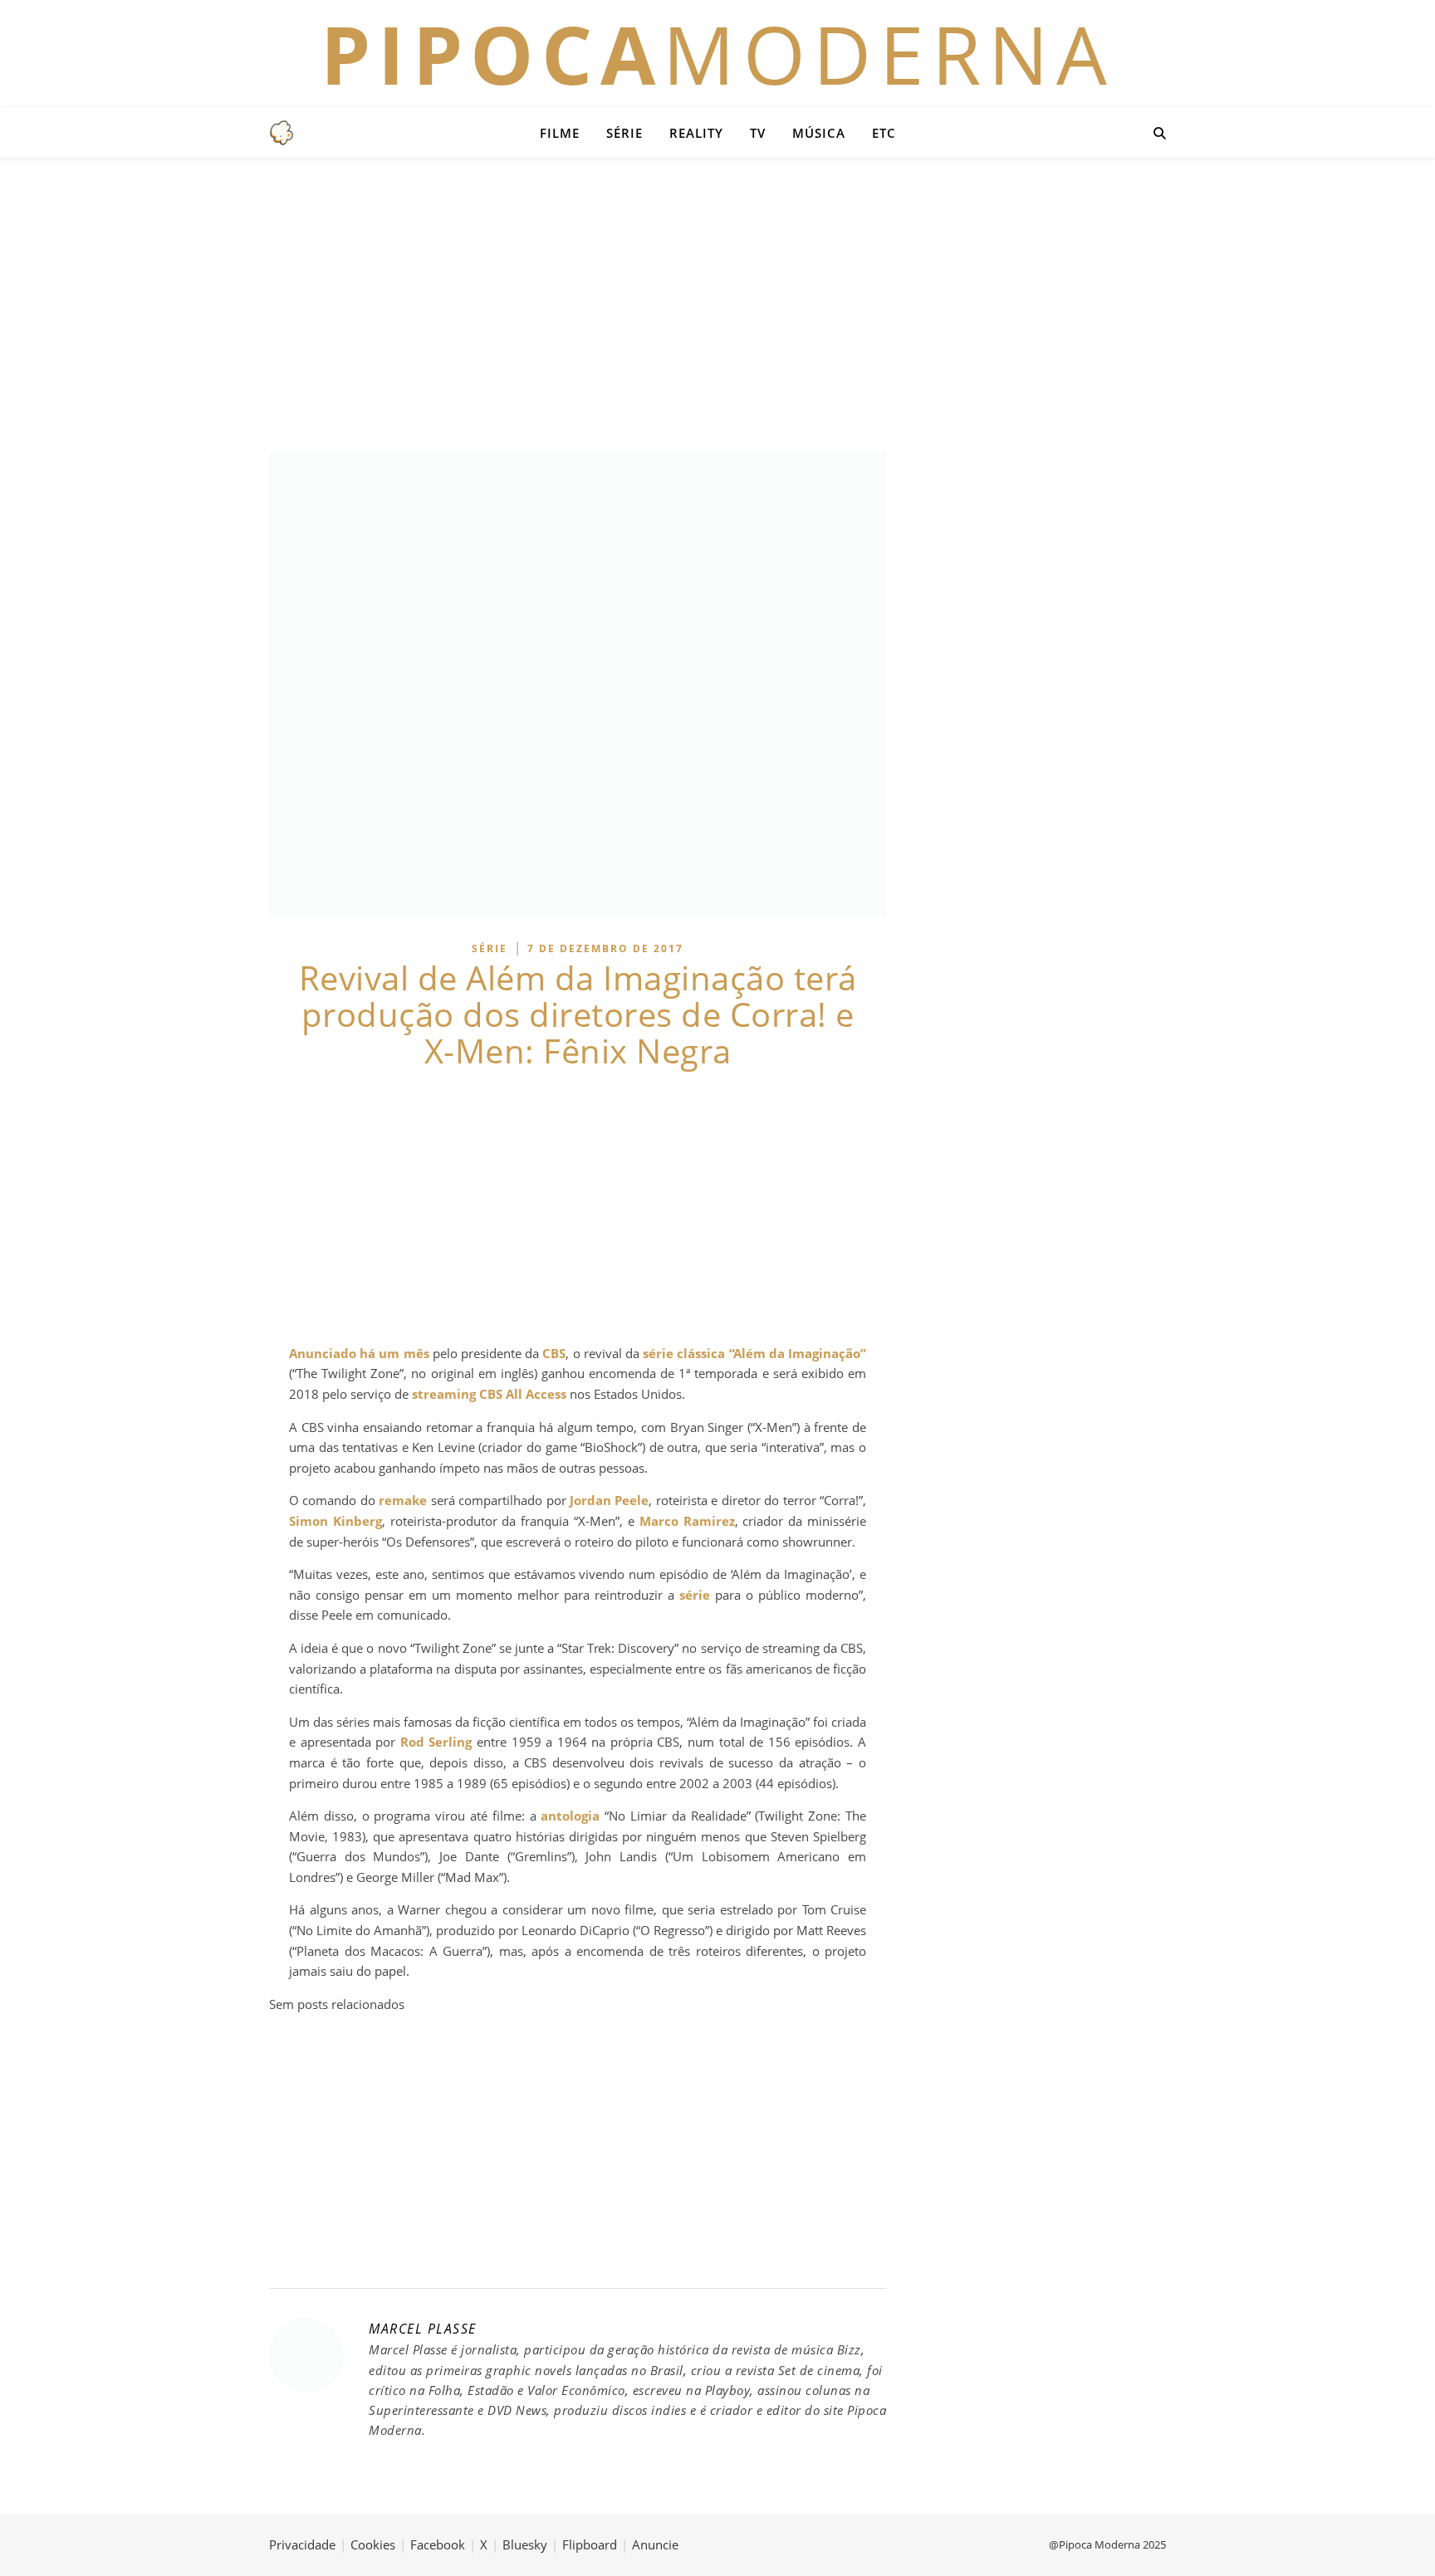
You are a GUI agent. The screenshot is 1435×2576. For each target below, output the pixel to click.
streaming (444, 1394)
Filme (560, 133)
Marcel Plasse (423, 2329)
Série (624, 133)
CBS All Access (523, 1394)
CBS (554, 1353)
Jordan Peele (609, 1500)
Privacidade (302, 2544)
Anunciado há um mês (359, 1353)
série (695, 1595)
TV (758, 133)
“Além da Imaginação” (798, 1353)
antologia (570, 1816)
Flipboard (590, 2544)
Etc (884, 133)
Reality (696, 133)
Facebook (438, 2544)
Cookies (373, 2544)
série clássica (684, 1353)
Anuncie (655, 2544)
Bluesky (525, 2544)
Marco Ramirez (687, 1521)
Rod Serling (436, 1742)
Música (819, 133)
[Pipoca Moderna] (282, 133)
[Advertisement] (717, 303)
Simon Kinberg (335, 1521)
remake (403, 1500)
